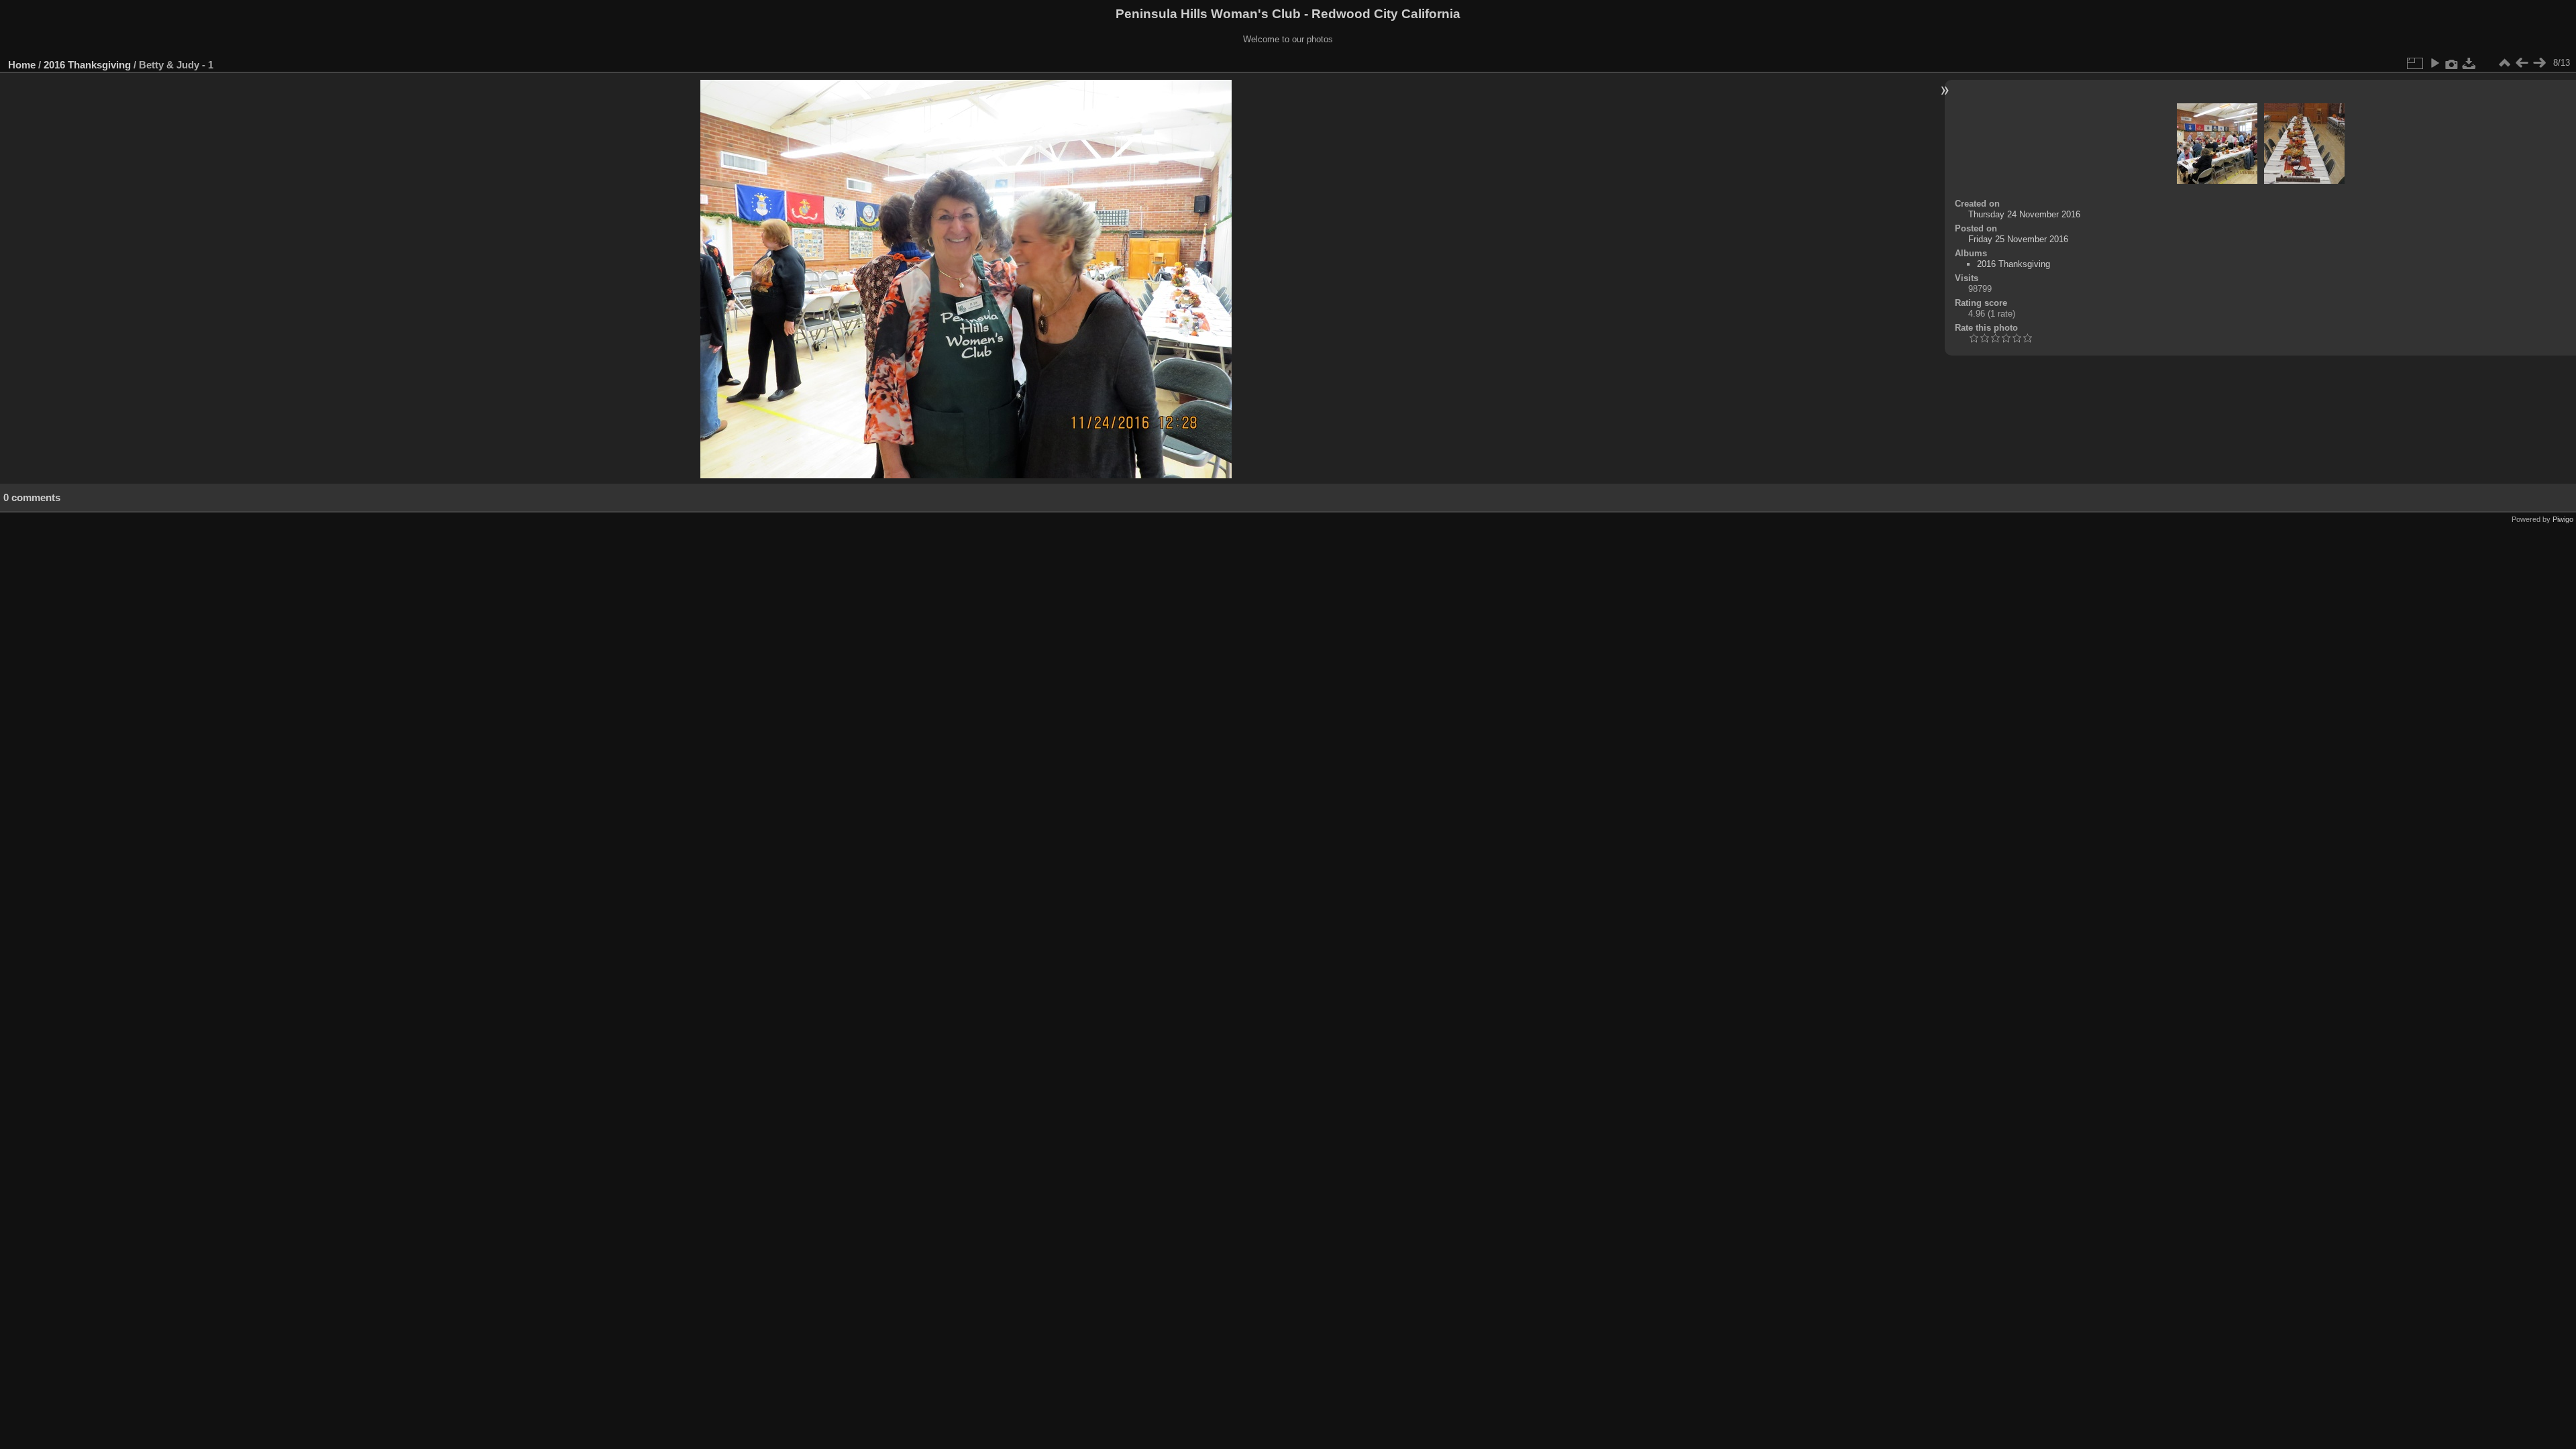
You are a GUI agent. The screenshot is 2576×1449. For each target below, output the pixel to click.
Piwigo (2563, 519)
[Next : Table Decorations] (2539, 63)
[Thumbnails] (2504, 63)
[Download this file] (2469, 63)
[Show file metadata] (2452, 63)
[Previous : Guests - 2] (2522, 63)
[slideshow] (2434, 63)
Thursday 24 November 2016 (2024, 214)
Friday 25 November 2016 (2018, 239)
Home (22, 65)
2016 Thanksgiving (87, 65)
